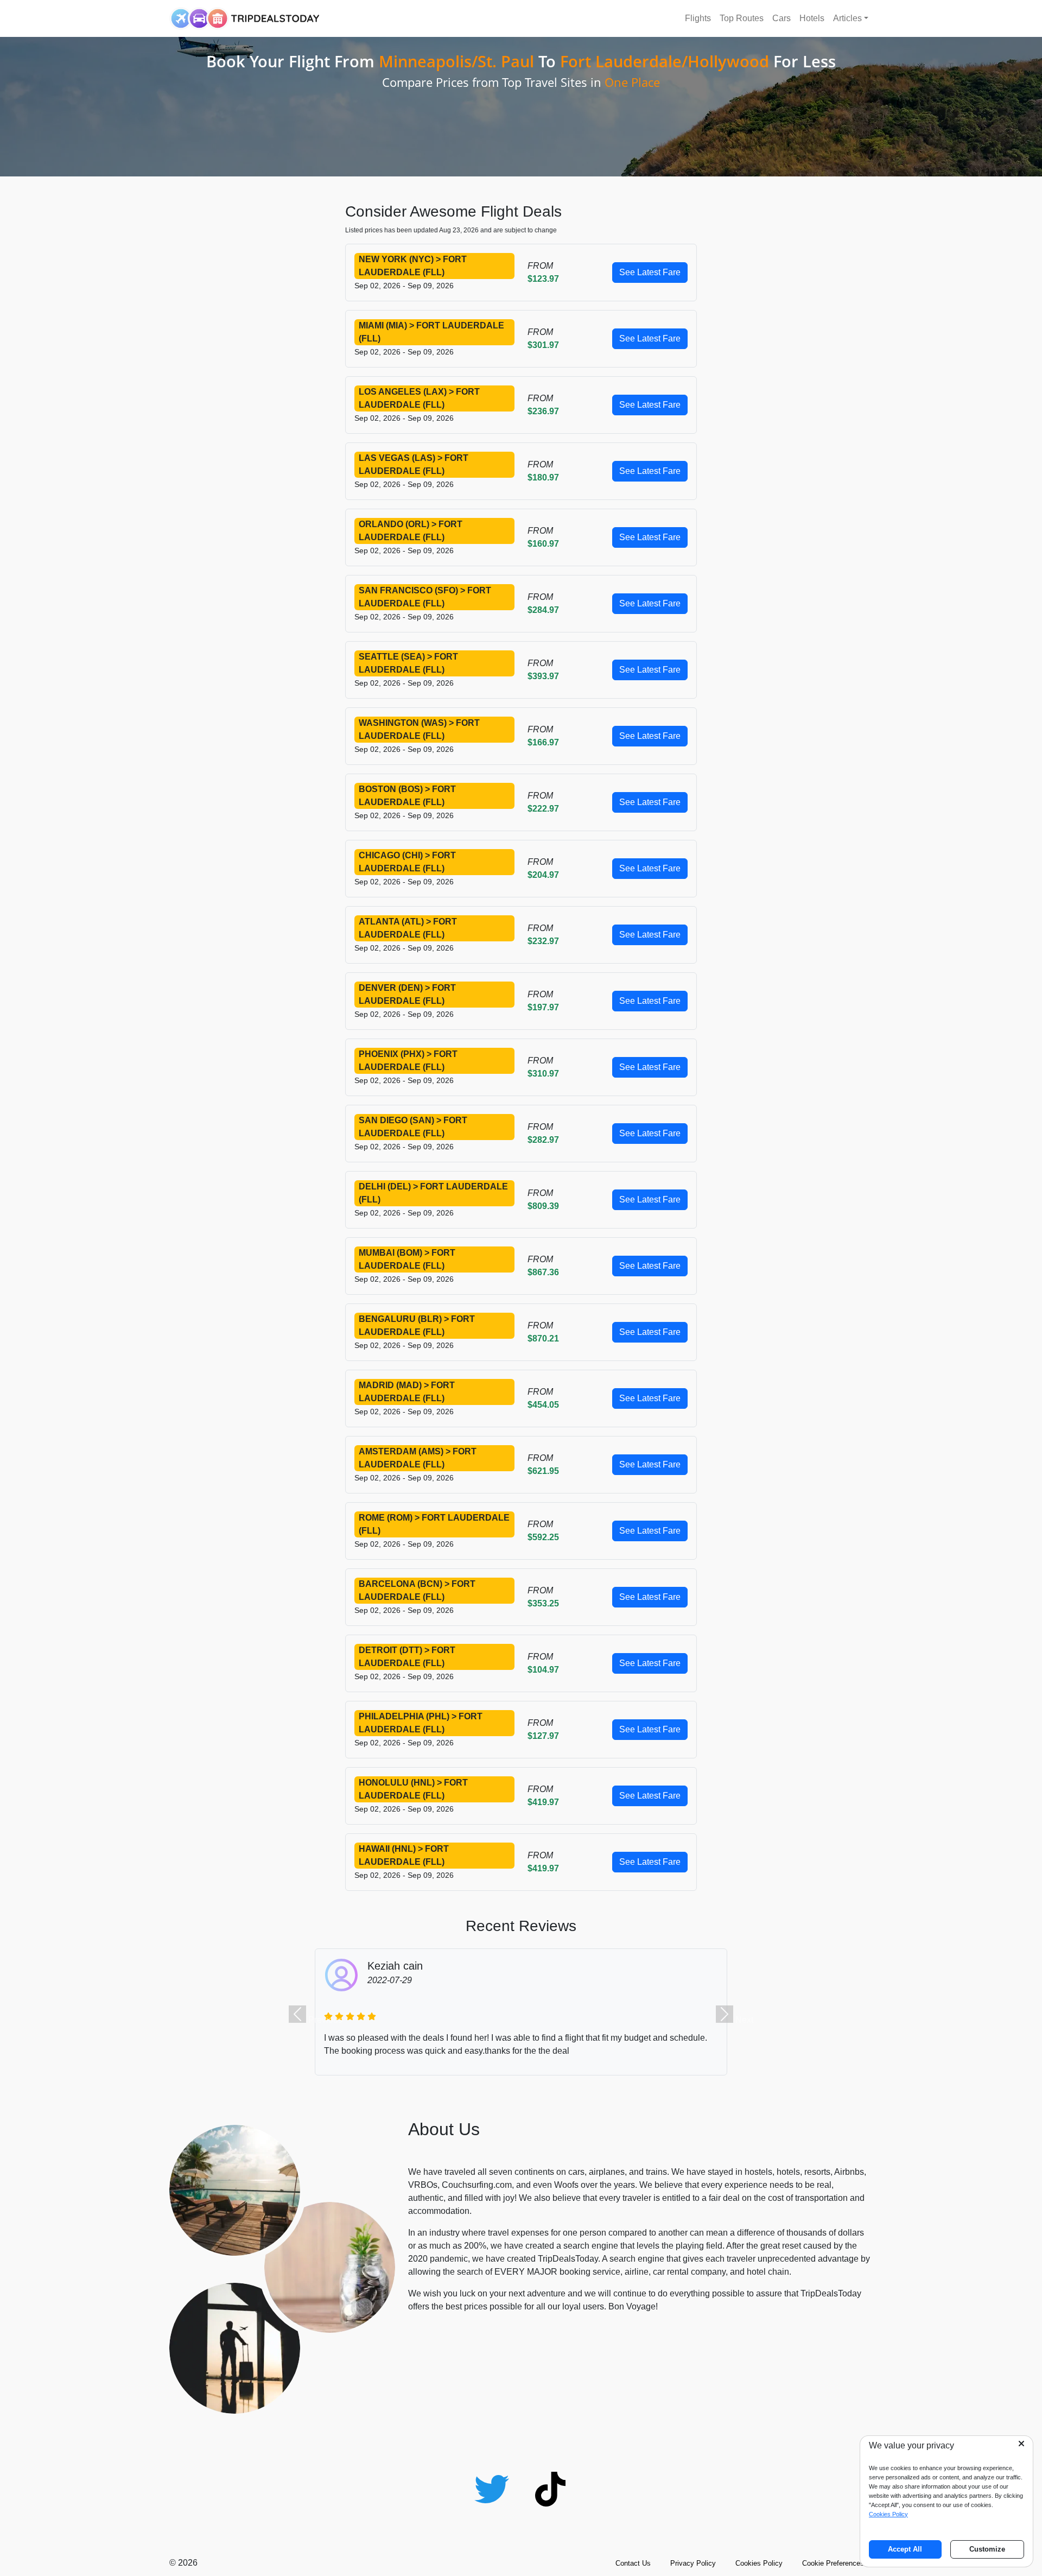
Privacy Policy (693, 2563)
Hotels (812, 18)
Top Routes (742, 18)
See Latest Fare (650, 272)
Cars (781, 18)
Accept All (905, 2549)
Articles (847, 18)
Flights (698, 18)
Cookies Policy (759, 2563)
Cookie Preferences (833, 2563)
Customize (987, 2549)
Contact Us (633, 2563)
